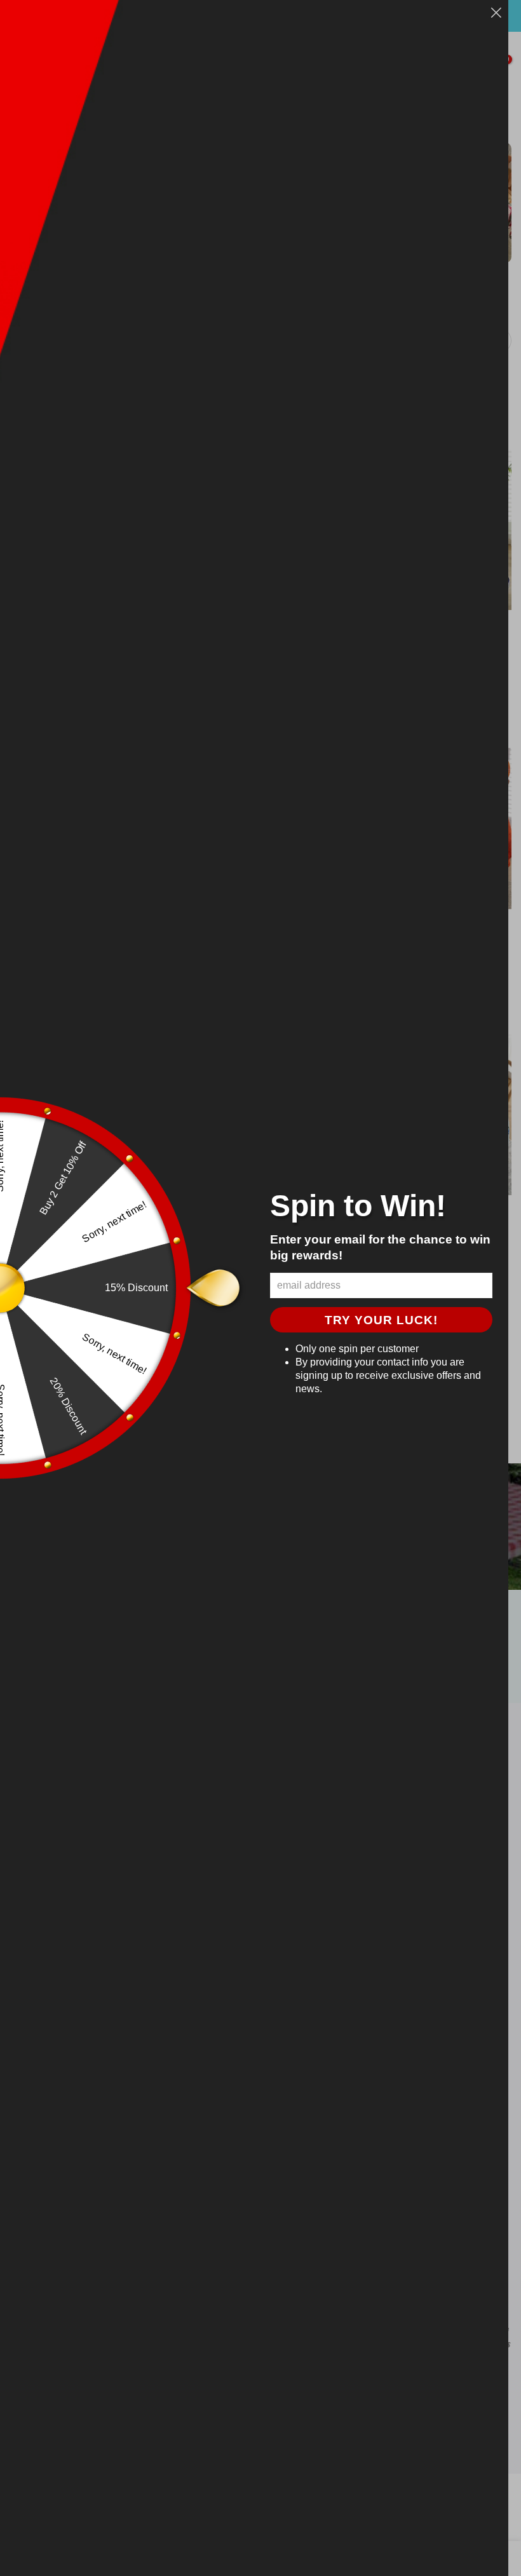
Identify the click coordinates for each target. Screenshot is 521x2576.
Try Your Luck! (381, 1320)
